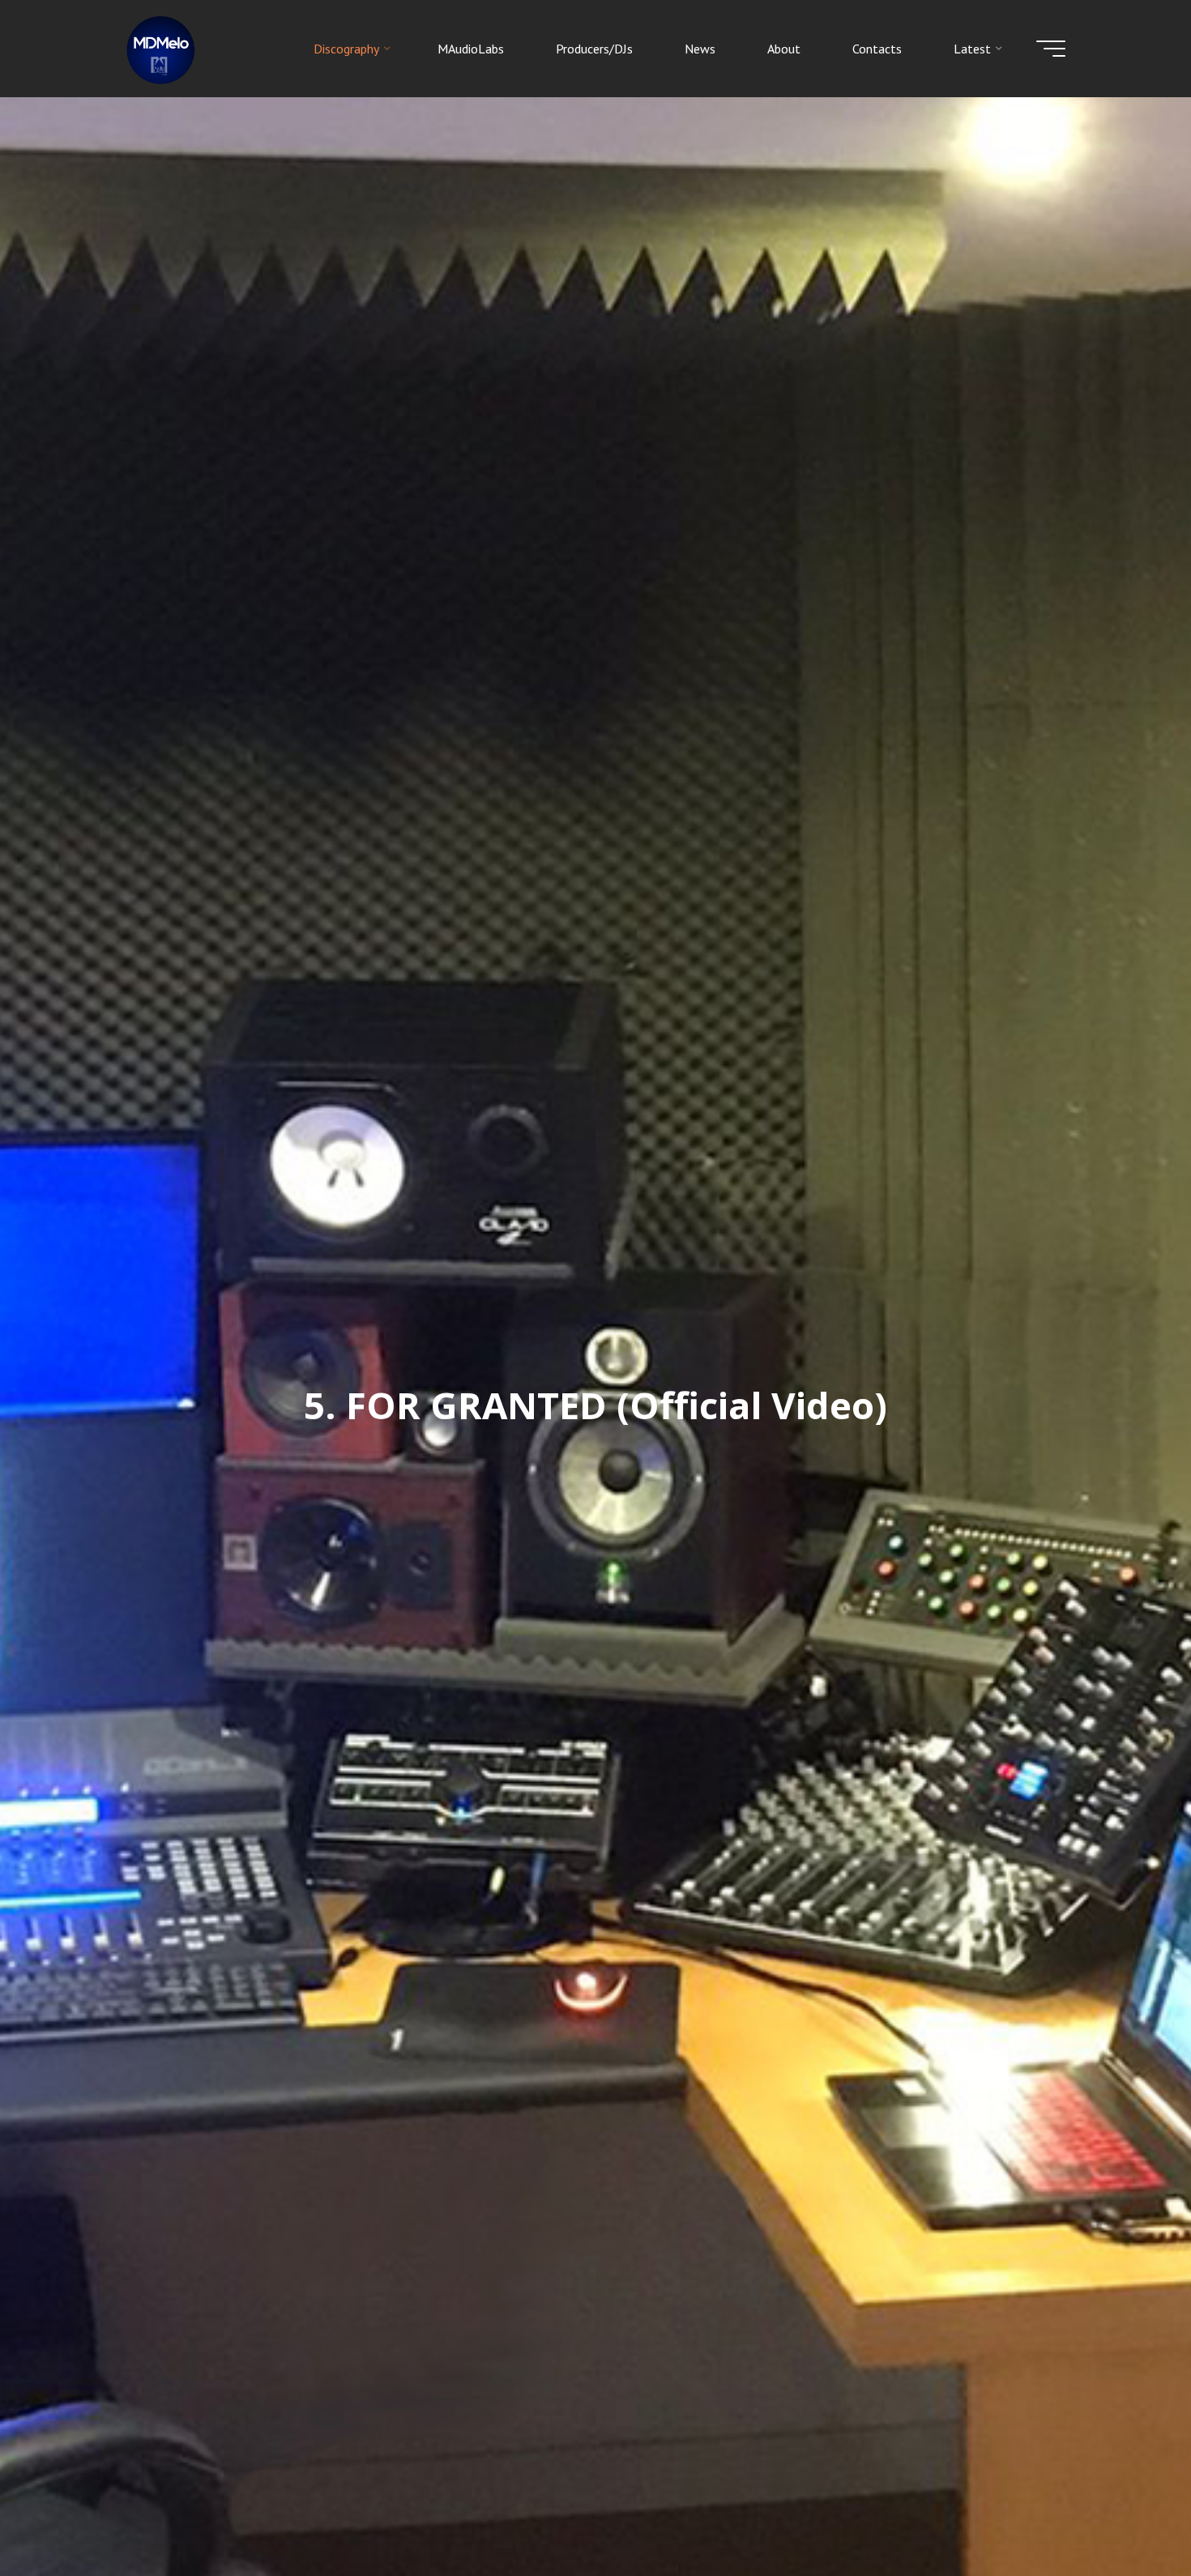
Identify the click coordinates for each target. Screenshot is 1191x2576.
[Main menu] (1051, 49)
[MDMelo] (161, 49)
